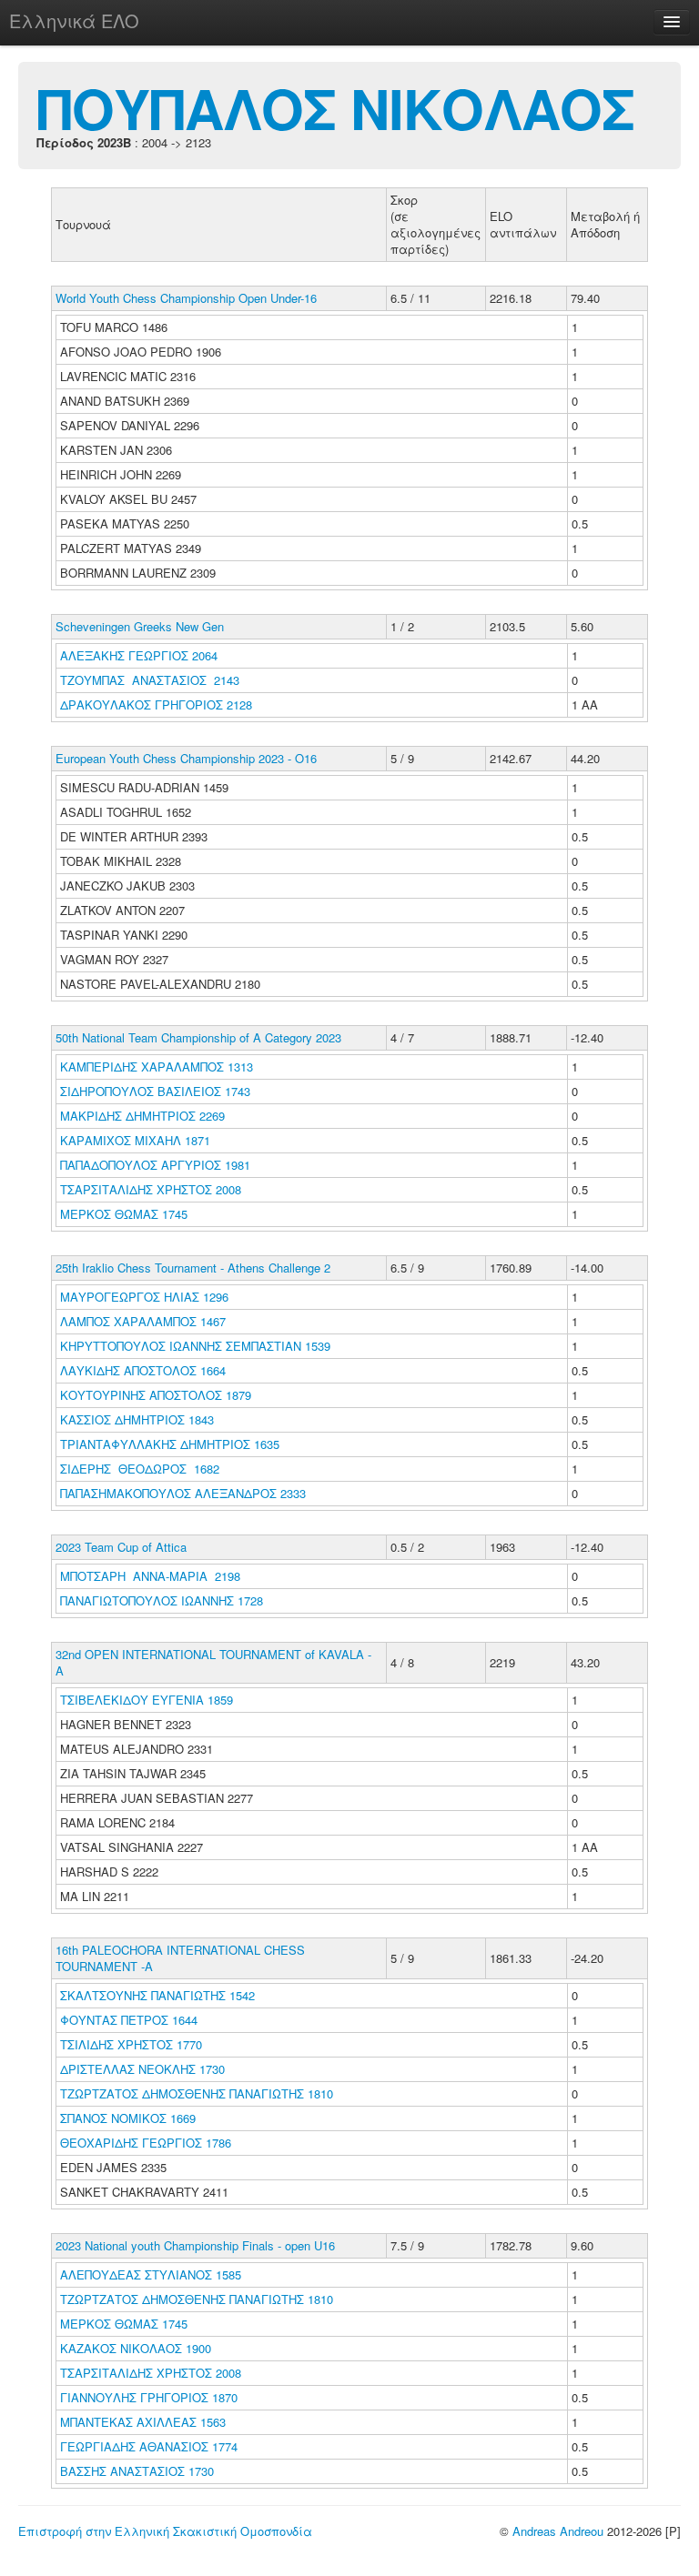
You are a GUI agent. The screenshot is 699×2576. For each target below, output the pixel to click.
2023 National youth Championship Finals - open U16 (195, 2245)
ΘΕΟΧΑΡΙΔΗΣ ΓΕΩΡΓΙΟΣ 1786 (146, 2143)
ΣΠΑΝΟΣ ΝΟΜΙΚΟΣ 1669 (128, 2118)
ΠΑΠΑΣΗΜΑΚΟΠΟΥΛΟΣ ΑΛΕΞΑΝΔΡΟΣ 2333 (183, 1493)
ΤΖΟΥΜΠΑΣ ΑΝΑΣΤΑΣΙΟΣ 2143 (150, 680)
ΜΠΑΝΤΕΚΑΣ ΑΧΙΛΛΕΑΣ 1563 (143, 2422)
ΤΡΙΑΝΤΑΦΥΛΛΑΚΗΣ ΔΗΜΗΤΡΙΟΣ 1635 (170, 1444)
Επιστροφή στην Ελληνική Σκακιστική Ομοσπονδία (165, 2531)
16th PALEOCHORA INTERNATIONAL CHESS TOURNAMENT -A (180, 1958)
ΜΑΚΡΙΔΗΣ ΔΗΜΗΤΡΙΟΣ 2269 (142, 1116)
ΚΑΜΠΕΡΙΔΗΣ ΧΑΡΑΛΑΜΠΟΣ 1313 (157, 1067)
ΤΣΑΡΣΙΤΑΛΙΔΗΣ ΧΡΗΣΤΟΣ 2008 (151, 1189)
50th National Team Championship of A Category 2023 (198, 1037)
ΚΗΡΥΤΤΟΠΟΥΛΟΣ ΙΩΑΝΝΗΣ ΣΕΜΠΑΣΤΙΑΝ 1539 (195, 1346)
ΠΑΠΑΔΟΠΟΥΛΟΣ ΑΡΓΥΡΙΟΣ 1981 (155, 1165)
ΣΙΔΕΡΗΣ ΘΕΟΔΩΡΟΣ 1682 (140, 1469)
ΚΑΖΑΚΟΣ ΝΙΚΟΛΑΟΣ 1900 (136, 2348)
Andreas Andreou (558, 2531)
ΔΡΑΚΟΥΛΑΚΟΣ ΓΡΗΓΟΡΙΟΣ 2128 (156, 704)
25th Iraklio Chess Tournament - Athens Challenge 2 (193, 1268)
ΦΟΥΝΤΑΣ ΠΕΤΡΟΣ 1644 (129, 2020)
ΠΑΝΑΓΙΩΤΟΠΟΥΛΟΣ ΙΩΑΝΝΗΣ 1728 (162, 1600)
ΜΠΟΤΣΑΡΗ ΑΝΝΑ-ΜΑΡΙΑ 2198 (150, 1576)
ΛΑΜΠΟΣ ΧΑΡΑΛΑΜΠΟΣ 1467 (143, 1321)
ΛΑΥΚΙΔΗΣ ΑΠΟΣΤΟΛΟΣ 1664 (143, 1370)
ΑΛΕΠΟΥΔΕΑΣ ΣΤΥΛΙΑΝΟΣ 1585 (151, 2274)
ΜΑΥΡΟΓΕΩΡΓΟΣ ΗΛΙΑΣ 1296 (144, 1297)
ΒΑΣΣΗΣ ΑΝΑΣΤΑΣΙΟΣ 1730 (137, 2471)
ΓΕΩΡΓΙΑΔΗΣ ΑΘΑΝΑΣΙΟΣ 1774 (149, 2446)
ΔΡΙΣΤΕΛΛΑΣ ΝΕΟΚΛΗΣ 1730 (142, 2069)
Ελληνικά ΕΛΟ (74, 20)
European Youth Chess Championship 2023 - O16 (186, 758)
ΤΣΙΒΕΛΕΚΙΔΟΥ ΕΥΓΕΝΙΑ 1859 (147, 1700)
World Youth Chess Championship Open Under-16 (186, 298)
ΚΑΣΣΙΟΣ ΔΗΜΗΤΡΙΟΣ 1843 (137, 1419)
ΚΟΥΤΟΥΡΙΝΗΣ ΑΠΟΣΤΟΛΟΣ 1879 (156, 1395)
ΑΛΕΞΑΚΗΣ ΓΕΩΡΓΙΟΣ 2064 (139, 655)
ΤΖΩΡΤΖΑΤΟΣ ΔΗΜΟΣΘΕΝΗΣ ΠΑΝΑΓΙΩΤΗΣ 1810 (197, 2093)
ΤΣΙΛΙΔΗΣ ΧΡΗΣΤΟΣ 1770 (131, 2044)
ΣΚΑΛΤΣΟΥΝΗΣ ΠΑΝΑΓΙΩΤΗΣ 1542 (157, 1995)
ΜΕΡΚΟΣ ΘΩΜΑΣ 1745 (124, 1214)
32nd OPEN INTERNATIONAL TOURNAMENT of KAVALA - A (213, 1662)
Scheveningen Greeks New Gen (140, 626)
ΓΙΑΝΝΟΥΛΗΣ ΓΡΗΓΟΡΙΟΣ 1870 (149, 2397)
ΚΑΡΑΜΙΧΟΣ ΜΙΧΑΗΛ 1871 (135, 1140)
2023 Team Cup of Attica (121, 1547)
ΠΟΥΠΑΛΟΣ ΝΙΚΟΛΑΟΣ (335, 107)
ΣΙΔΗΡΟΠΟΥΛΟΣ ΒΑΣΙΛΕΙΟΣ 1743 (155, 1091)
